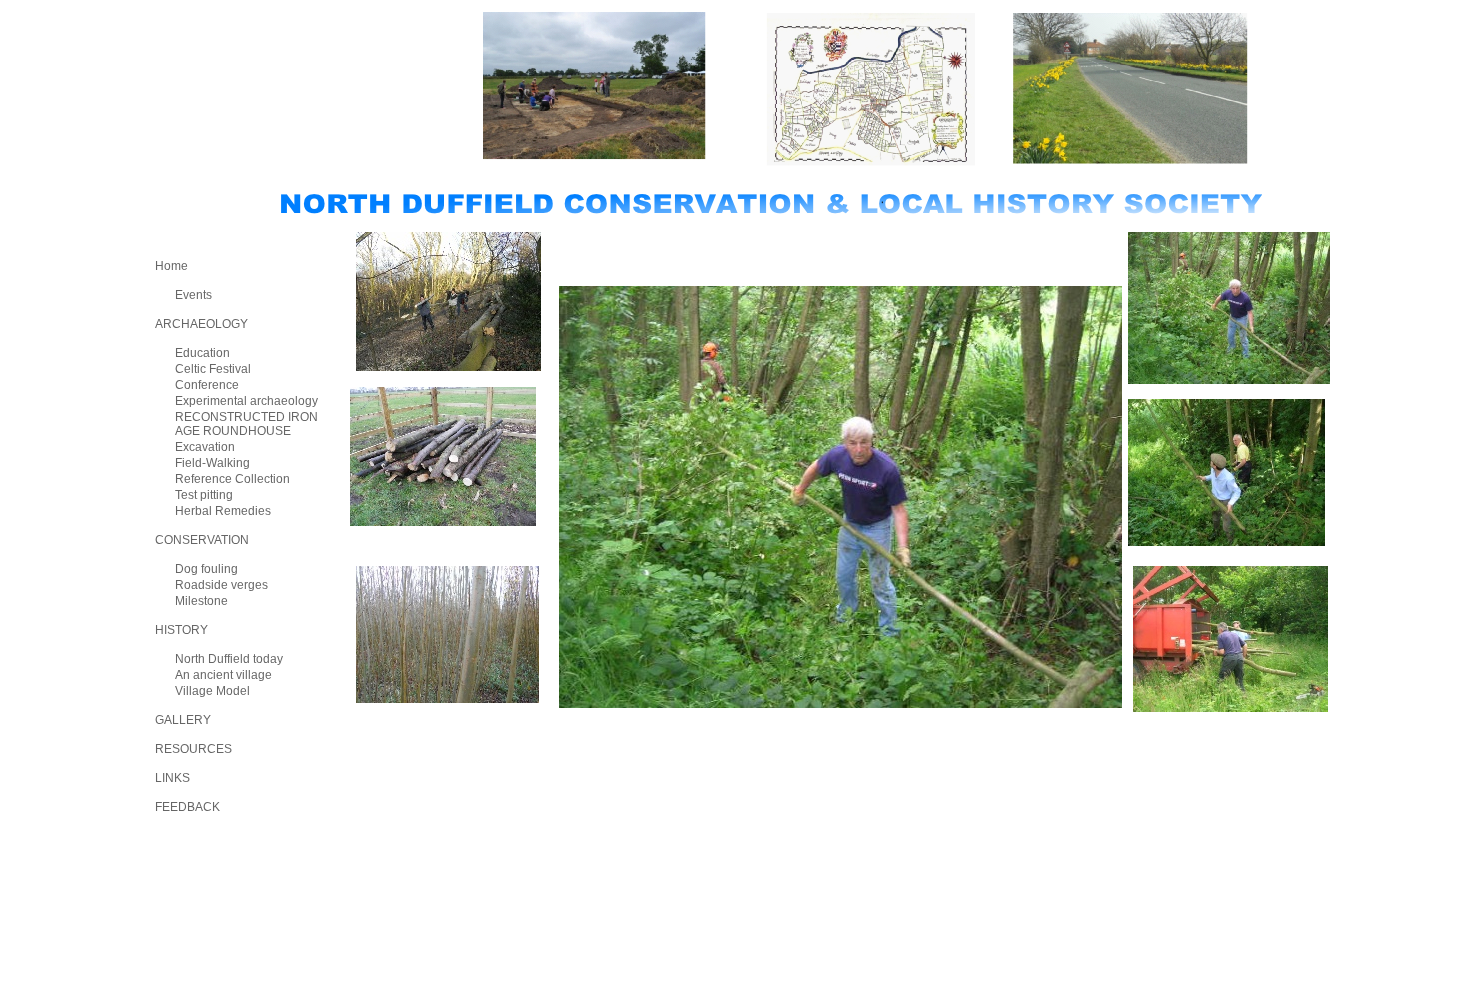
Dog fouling (206, 569)
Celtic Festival (213, 369)
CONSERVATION (202, 540)
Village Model (212, 691)
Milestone (201, 601)
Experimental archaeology (246, 401)
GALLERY (183, 720)
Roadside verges (221, 585)
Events (193, 295)
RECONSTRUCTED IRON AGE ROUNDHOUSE (246, 424)
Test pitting (204, 495)
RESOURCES (193, 749)
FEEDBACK (187, 807)
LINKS (172, 778)
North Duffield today (229, 659)
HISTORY (181, 630)
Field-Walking (212, 463)
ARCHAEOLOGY (201, 324)
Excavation (205, 447)
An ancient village (223, 675)
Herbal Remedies (223, 511)
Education (202, 353)
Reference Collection (232, 479)
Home (171, 266)
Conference (207, 385)
